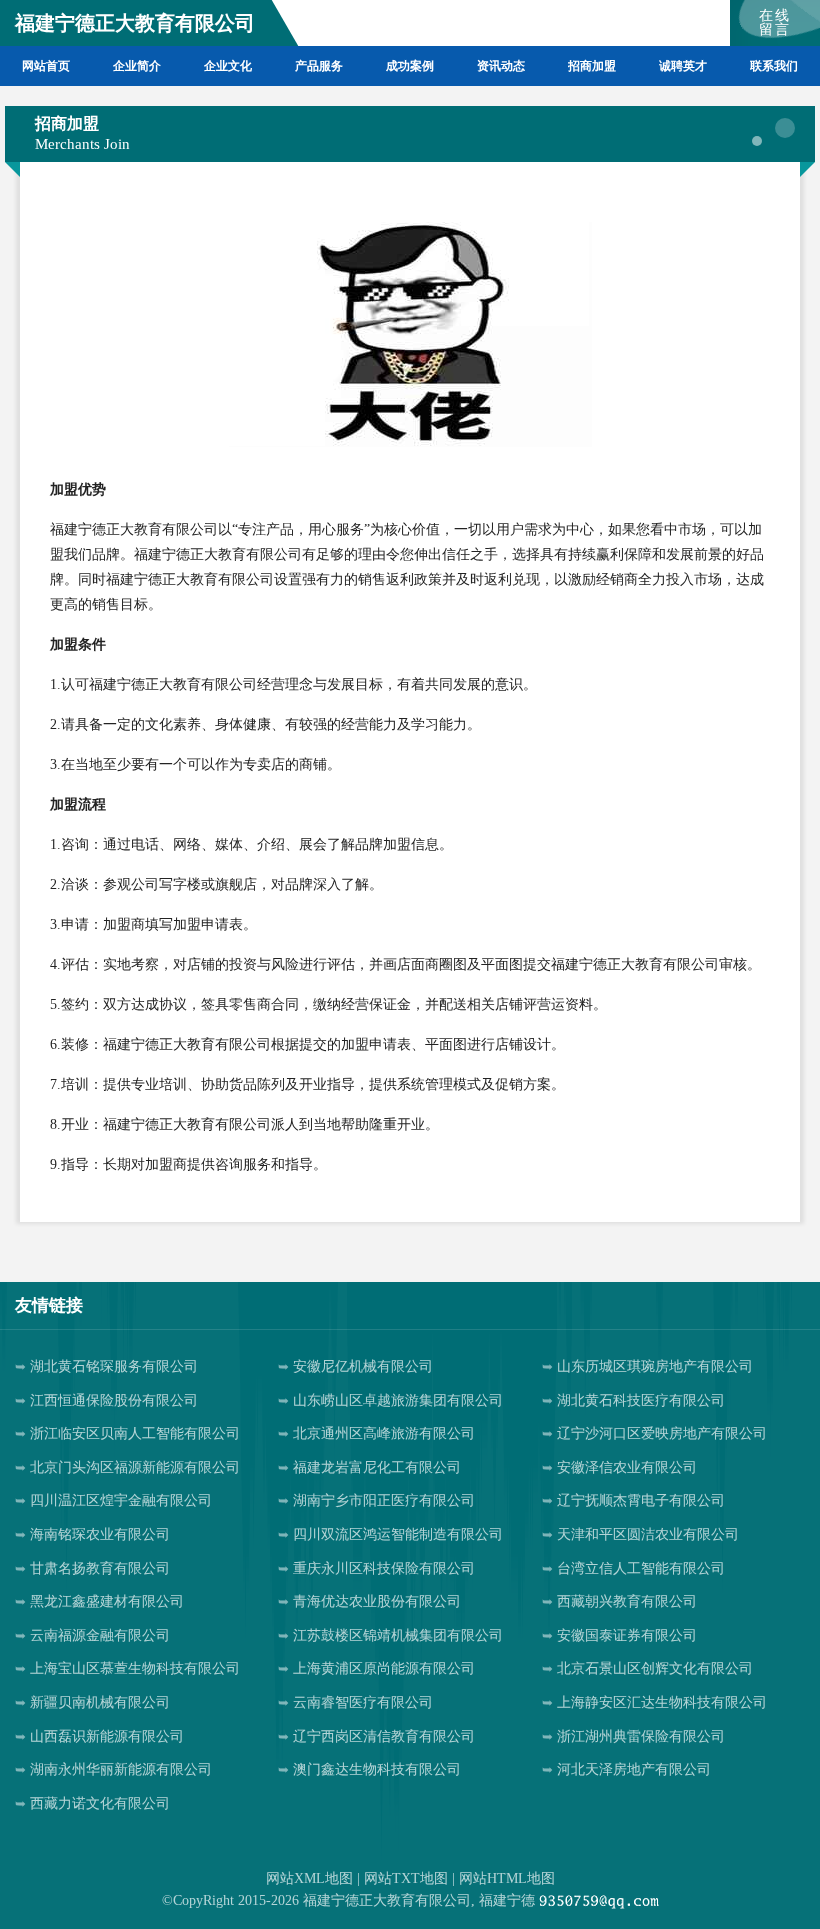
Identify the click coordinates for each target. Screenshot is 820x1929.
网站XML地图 (309, 1878)
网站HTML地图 (507, 1878)
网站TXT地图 (406, 1878)
